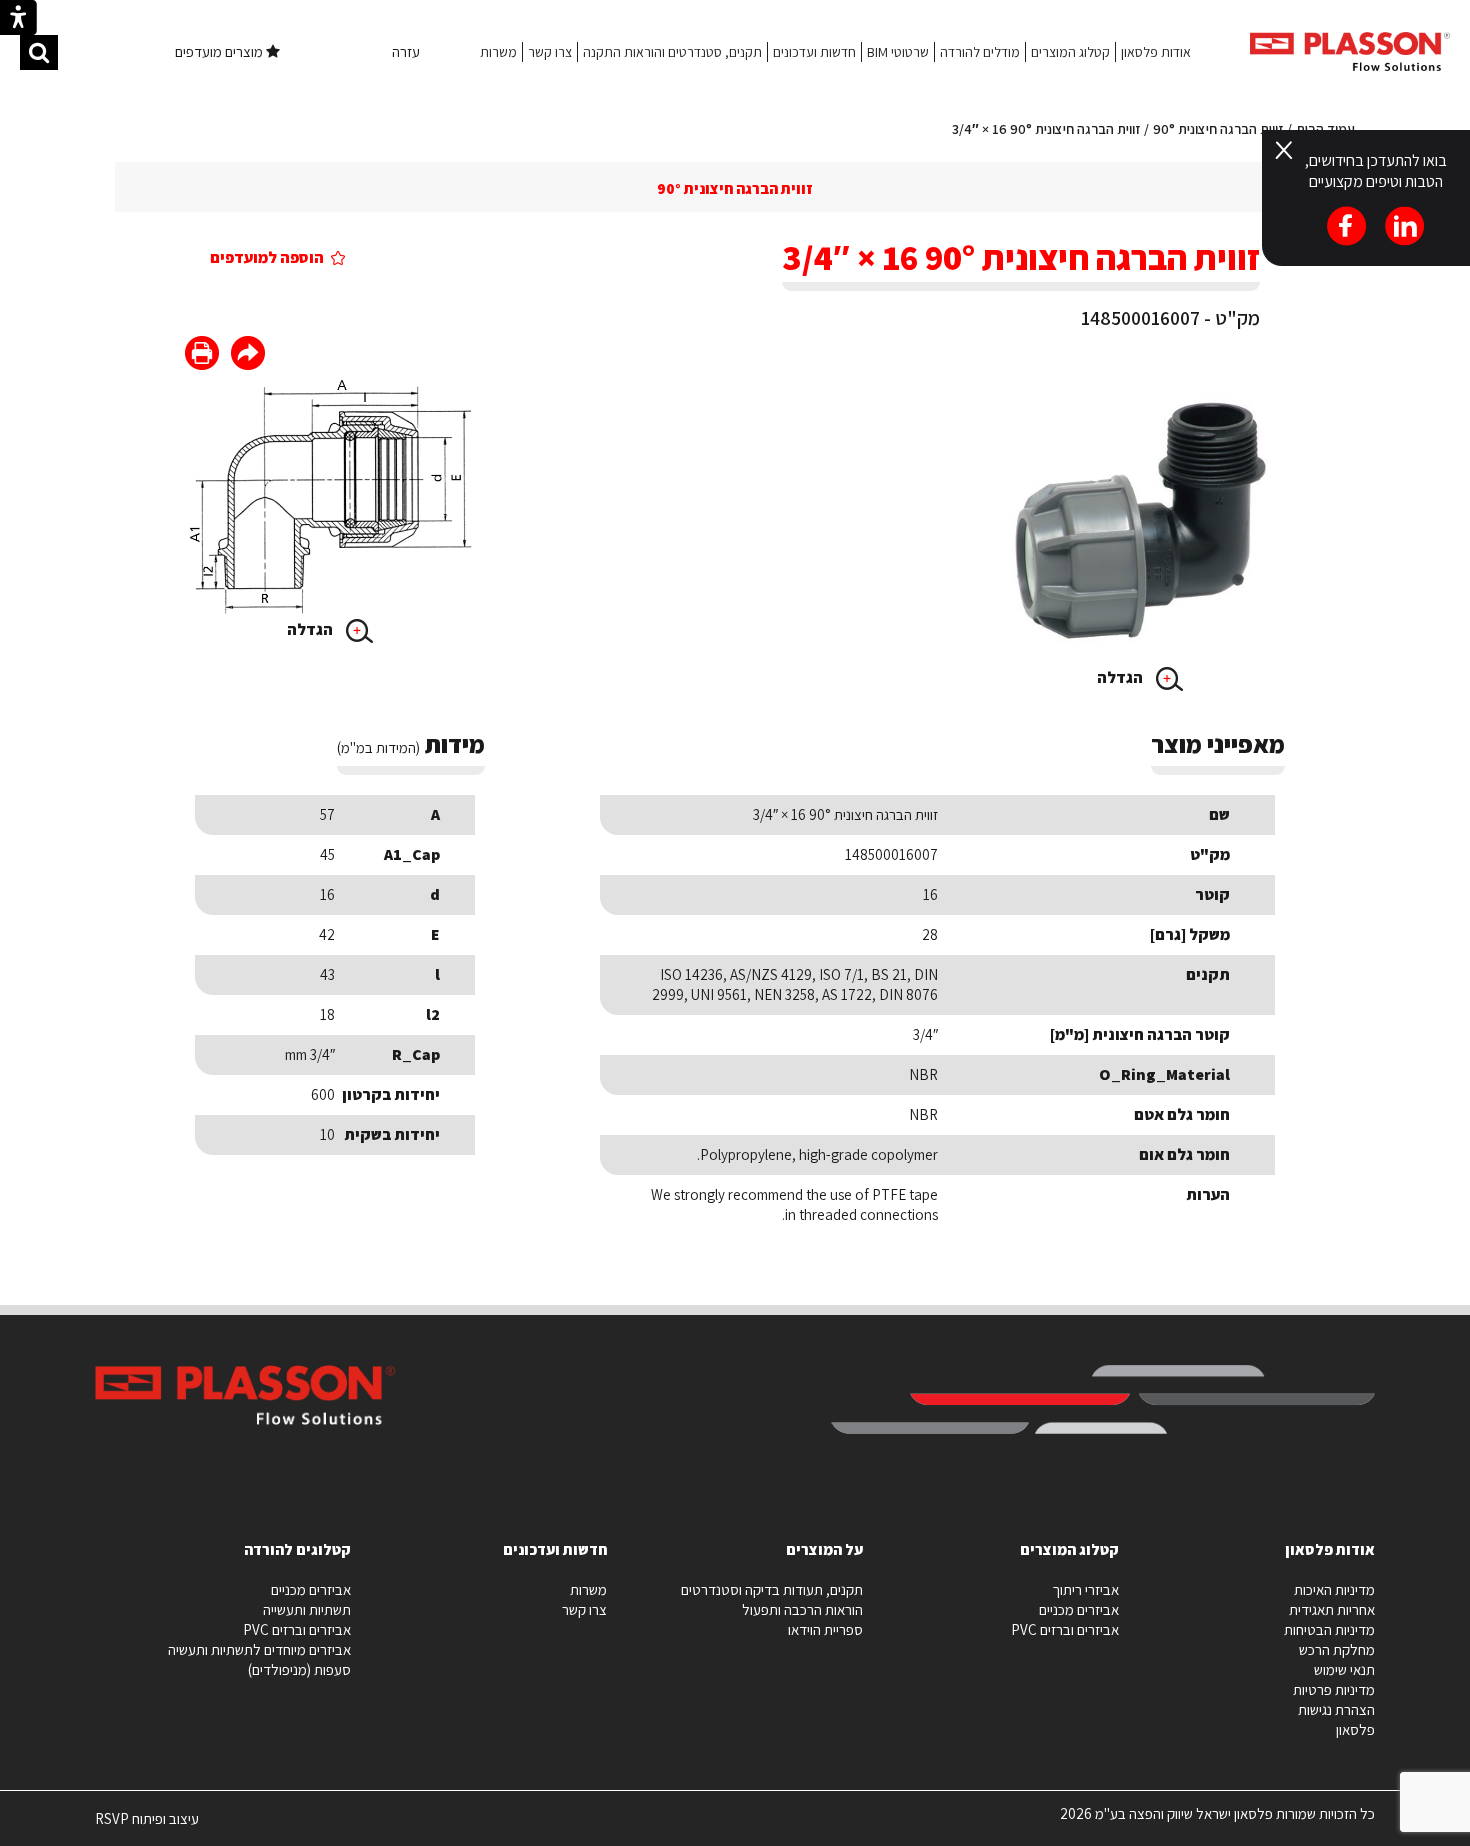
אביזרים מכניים (1079, 1609)
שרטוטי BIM (898, 52)
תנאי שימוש (1344, 1669)
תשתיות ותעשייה (307, 1609)
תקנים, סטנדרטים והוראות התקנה (672, 52)
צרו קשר (550, 52)
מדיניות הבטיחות (1329, 1629)
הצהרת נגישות (1336, 1709)
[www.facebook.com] (248, 355)
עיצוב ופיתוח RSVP (147, 1827)
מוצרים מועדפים (220, 51)
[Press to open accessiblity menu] (18, 20)
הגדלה (1121, 677)
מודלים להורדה (980, 52)
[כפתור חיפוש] (39, 52)
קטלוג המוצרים (1070, 52)
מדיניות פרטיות (1334, 1689)
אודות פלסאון (1156, 52)
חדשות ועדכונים (814, 52)
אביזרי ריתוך (1085, 1589)
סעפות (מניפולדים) (299, 1669)
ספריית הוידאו (825, 1629)
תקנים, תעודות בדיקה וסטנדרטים (772, 1589)
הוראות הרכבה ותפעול (802, 1609)
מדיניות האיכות (1334, 1589)
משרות (498, 52)
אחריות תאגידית (1332, 1609)
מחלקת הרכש (1337, 1649)
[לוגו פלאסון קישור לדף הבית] (1350, 51)
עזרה (406, 51)
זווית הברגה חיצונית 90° (1218, 129)
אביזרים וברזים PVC (1065, 1629)
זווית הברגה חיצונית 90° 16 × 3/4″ (1046, 129)
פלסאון (1355, 1729)
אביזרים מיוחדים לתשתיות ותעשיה (259, 1649)
